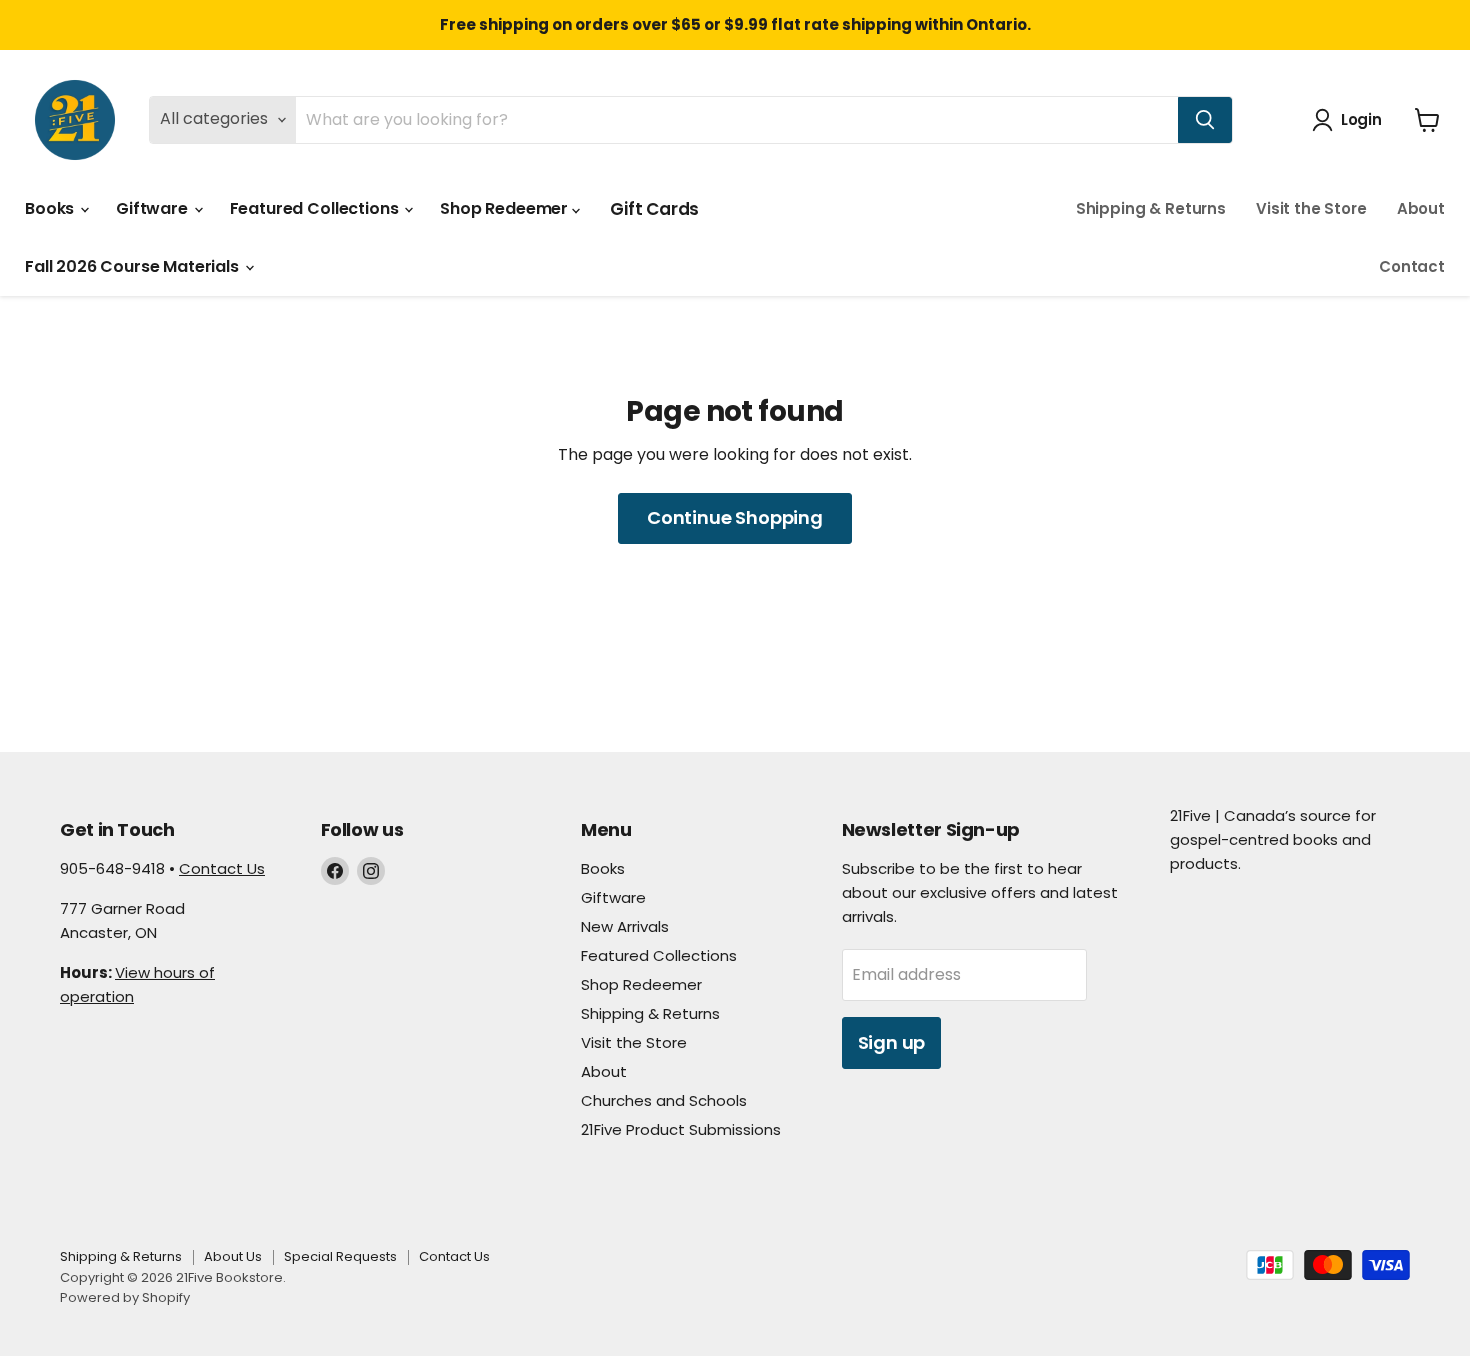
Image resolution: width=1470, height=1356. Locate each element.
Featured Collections (316, 208)
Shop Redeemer (506, 208)
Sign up (892, 1042)
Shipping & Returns (1151, 208)
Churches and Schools (664, 1100)
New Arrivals (625, 926)
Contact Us (222, 868)
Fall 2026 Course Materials (134, 266)
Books (51, 208)
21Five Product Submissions (681, 1129)
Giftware (154, 208)
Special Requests (340, 1256)
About (1421, 208)
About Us (233, 1256)
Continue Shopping (735, 517)
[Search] (1205, 120)
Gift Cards (654, 209)
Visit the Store (1311, 208)
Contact (1412, 266)
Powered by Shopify (125, 1297)
